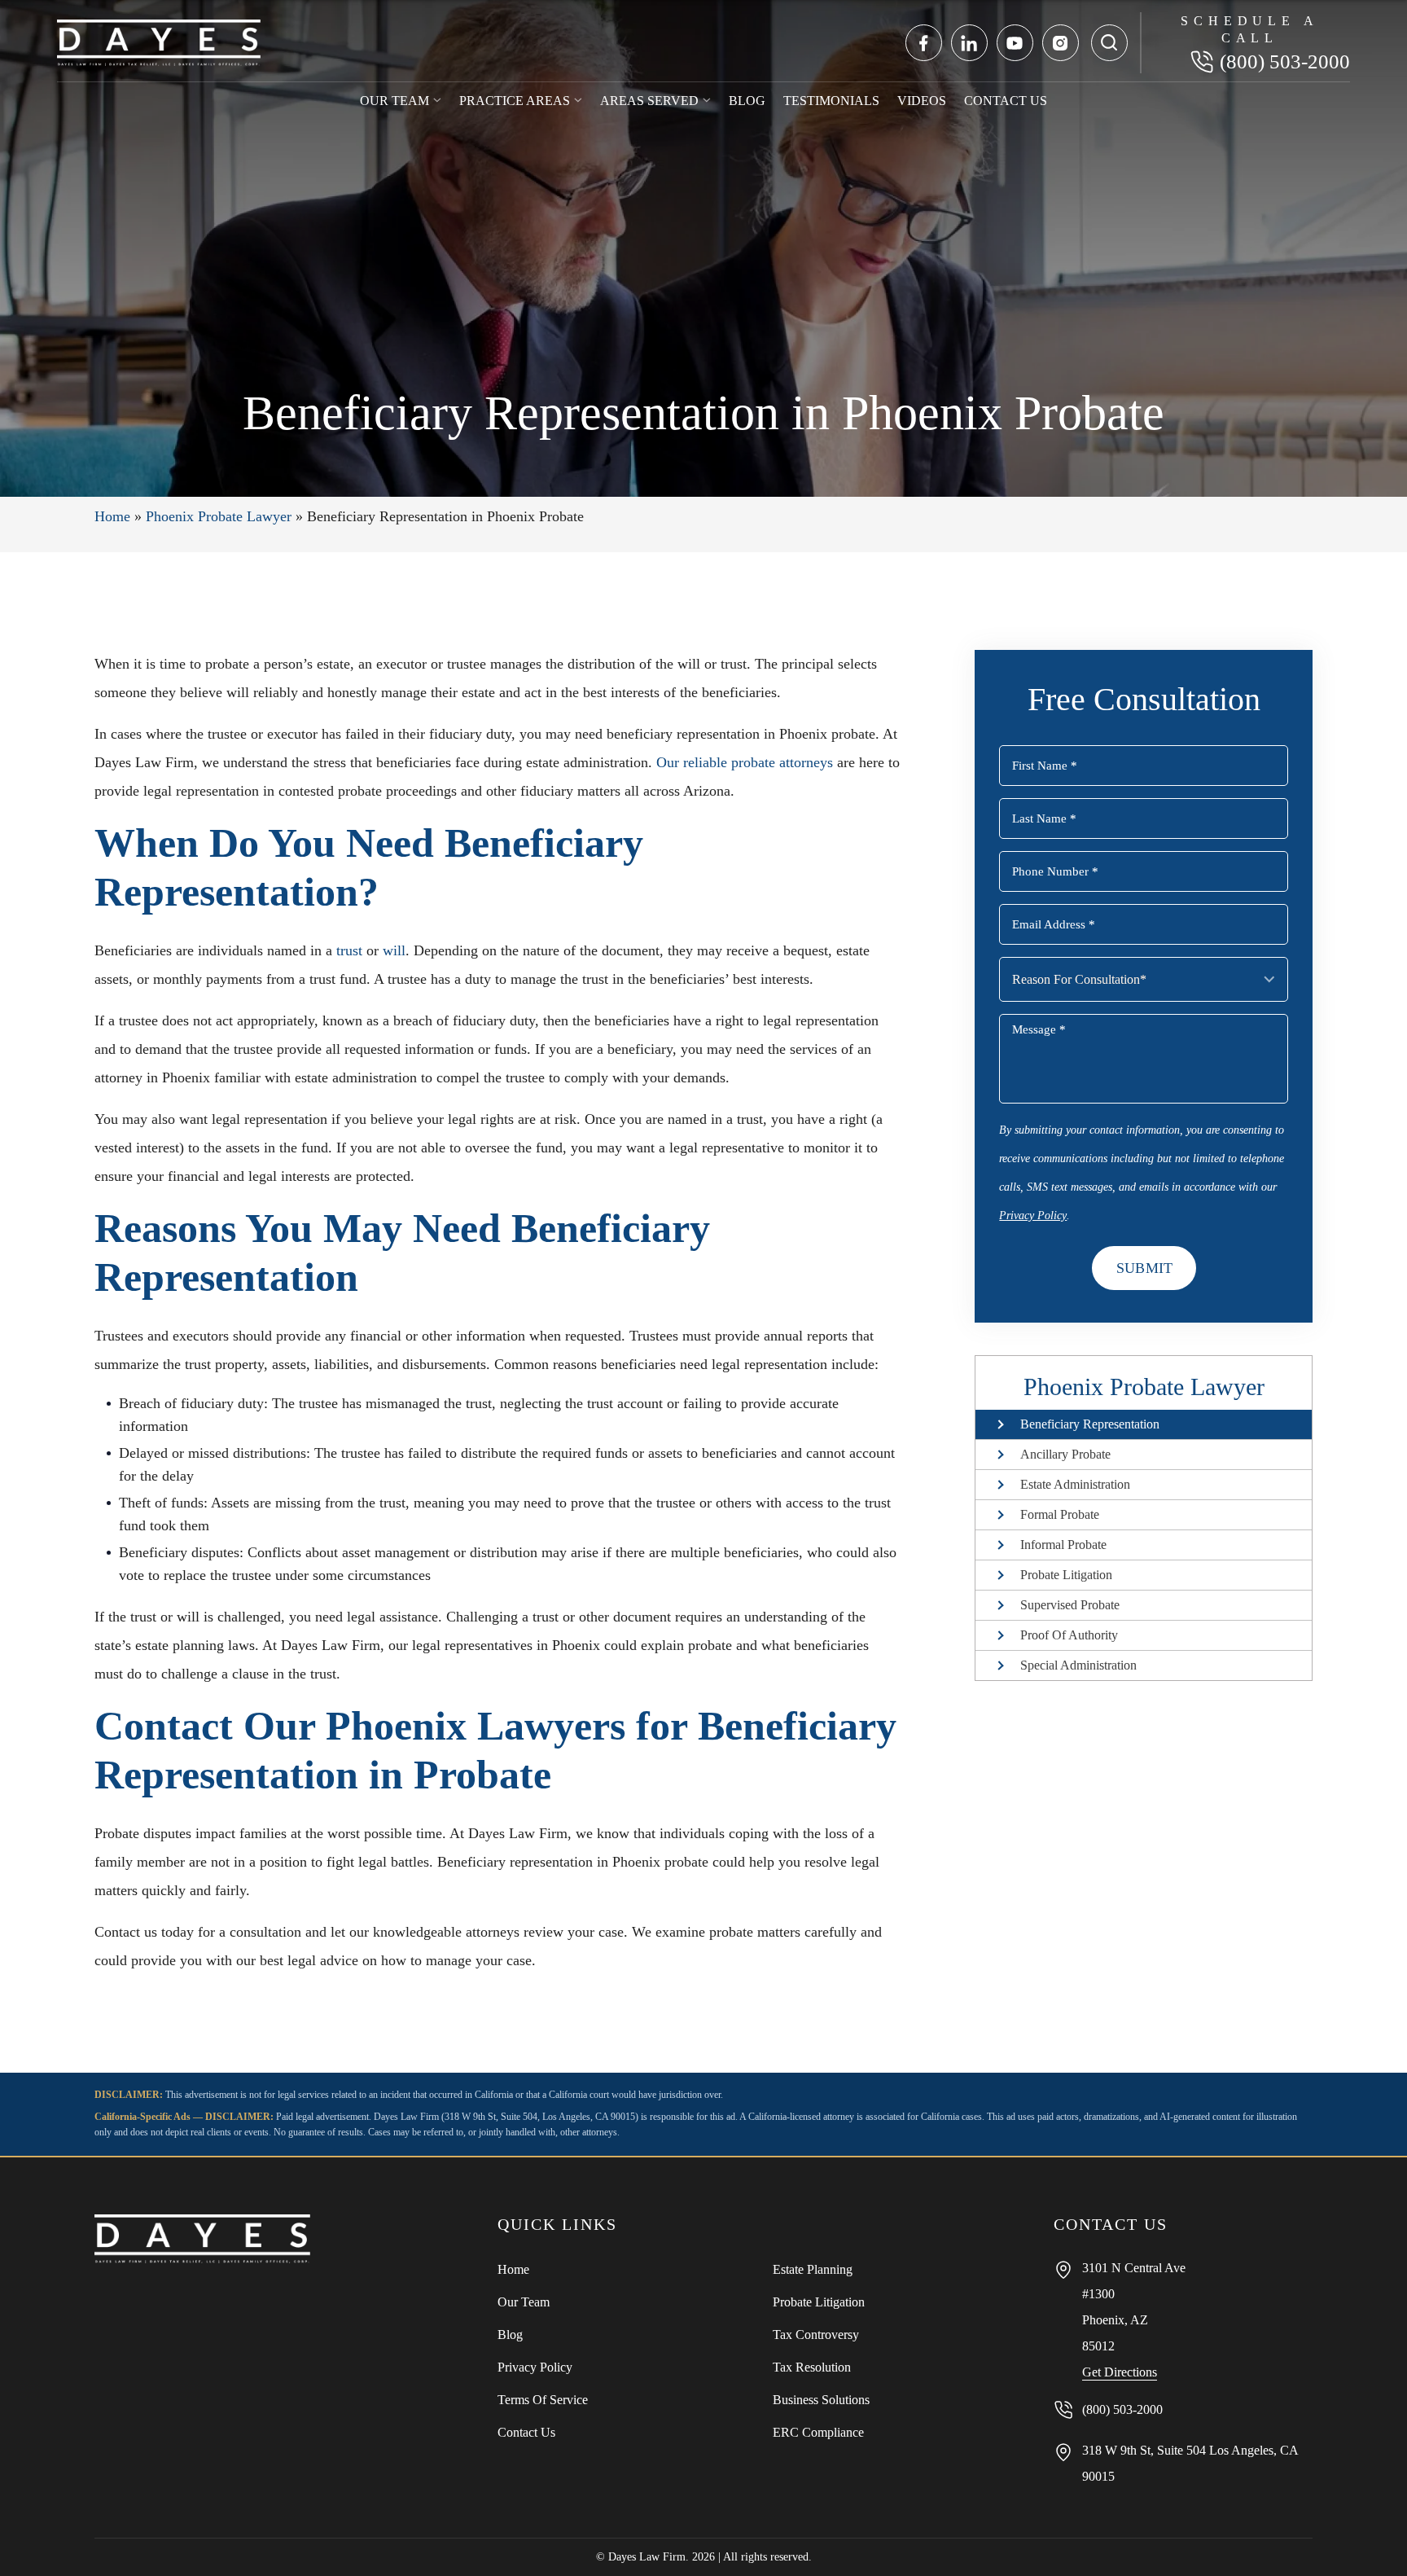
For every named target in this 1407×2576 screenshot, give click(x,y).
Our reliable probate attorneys (745, 762)
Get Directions (1120, 2372)
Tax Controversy (816, 2335)
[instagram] (1061, 43)
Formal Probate (1060, 1514)
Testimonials (831, 101)
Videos (922, 101)
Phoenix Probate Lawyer (219, 516)
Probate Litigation (1066, 1575)
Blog (747, 101)
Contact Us (1006, 101)
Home (112, 516)
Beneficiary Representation (1090, 1424)
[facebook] (924, 43)
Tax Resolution (812, 2367)
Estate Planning (813, 2269)
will (394, 950)
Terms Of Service (543, 2400)
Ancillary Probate (1065, 1454)
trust (349, 950)
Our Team (394, 101)
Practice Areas (515, 101)
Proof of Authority (1069, 1635)
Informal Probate (1063, 1545)
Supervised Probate (1070, 1605)
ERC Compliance (818, 2432)
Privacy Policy (1033, 1216)
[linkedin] (969, 43)
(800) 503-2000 (1285, 61)
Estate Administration (1075, 1484)
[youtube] (1015, 43)
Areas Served (649, 101)
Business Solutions (821, 2400)
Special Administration (1078, 1665)
